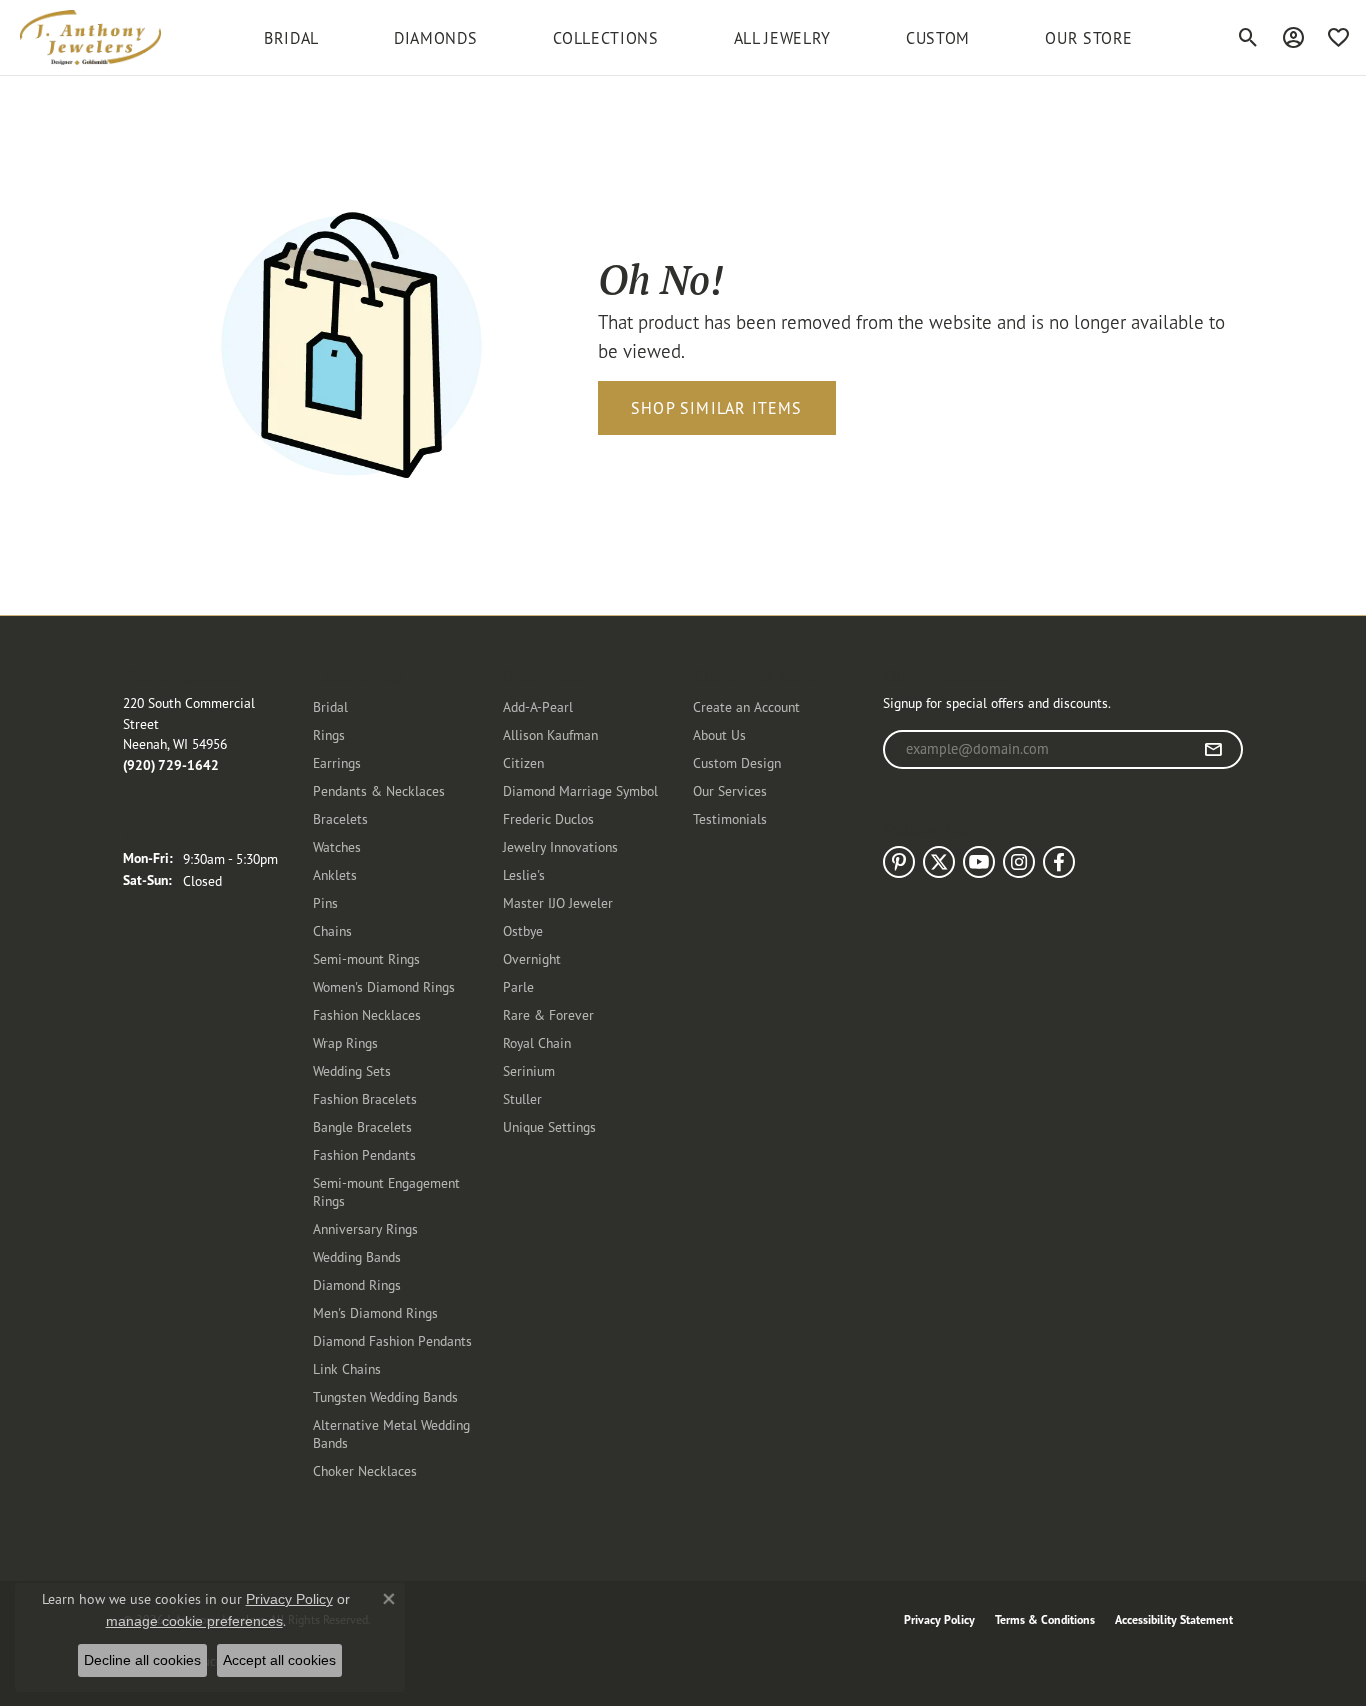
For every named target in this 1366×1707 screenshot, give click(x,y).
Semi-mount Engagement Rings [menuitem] (386, 1191)
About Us (719, 734)
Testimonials (730, 818)
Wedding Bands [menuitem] (357, 1256)
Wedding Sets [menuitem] (352, 1070)
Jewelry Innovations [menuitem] (560, 846)
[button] (1248, 38)
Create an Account (746, 706)
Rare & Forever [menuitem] (548, 1014)
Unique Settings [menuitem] (549, 1126)
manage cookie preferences (194, 1621)
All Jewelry (782, 38)
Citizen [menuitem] (523, 762)
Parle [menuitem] (518, 986)
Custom (938, 38)
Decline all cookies (142, 1660)
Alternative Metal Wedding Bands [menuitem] (391, 1433)
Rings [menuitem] (329, 734)
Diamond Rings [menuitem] (357, 1284)
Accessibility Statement (1174, 1619)
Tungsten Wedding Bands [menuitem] (385, 1396)
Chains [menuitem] (332, 930)
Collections (606, 38)
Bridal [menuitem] (330, 706)
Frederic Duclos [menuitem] (548, 818)
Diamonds (435, 38)
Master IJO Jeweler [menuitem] (558, 902)
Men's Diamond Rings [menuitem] (375, 1312)
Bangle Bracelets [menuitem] (362, 1126)
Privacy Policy (939, 1619)
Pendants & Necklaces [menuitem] (379, 790)
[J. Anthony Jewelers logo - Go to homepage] (90, 37)
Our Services (730, 790)
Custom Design (737, 762)
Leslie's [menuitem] (524, 874)
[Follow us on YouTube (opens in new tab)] (979, 862)
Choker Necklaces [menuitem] (365, 1470)
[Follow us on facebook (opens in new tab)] (1059, 862)
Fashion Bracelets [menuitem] (365, 1098)
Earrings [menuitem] (337, 762)
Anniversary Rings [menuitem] (365, 1228)
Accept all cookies (279, 1660)
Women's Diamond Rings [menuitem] (384, 986)
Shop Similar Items (717, 408)
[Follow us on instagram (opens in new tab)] (1019, 862)
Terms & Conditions (1045, 1619)
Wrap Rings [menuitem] (345, 1042)
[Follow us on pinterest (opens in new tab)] (899, 862)
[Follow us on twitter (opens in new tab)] (939, 862)
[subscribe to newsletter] (1213, 750)
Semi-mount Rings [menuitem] (366, 958)
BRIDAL (291, 38)
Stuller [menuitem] (522, 1098)
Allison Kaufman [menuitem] (550, 734)
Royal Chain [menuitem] (537, 1042)
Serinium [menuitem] (529, 1070)
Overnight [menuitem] (532, 958)
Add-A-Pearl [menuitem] (538, 706)
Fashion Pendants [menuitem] (364, 1154)
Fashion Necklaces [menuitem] (367, 1014)
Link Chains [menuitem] (347, 1368)
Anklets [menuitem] (335, 874)
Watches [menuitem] (337, 846)
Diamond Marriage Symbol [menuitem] (580, 790)
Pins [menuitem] (325, 902)
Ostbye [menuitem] (523, 930)
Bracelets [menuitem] (340, 818)
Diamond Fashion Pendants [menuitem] (392, 1340)
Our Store (1089, 38)
